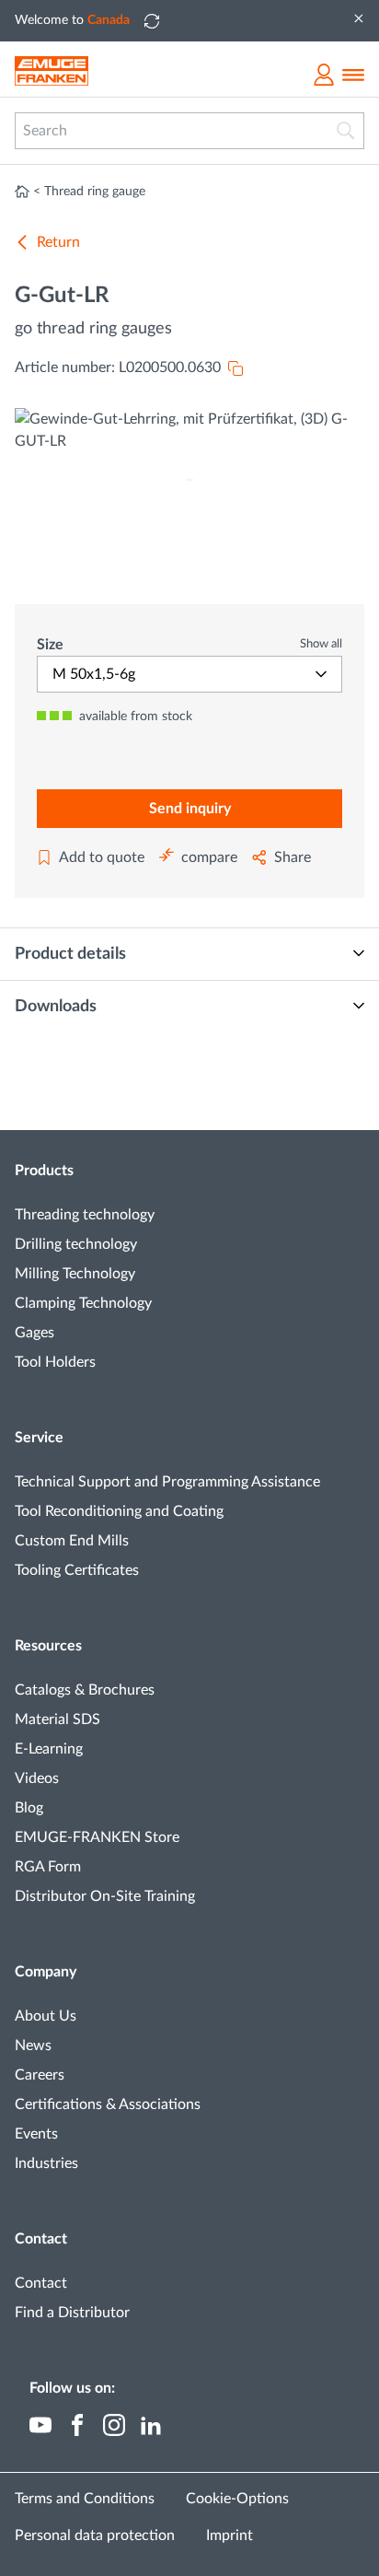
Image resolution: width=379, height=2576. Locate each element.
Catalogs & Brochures (85, 1690)
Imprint (230, 2535)
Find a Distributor (72, 2313)
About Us (46, 2016)
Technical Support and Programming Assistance (167, 1482)
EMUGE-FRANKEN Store (97, 1837)
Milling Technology (75, 1274)
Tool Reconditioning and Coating (119, 1511)
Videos (37, 1778)
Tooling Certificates (77, 1570)
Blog (29, 1808)
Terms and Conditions (85, 2499)
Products (44, 1171)
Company (46, 1972)
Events (36, 2134)
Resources (48, 1646)
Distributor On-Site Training (105, 1896)
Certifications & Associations (108, 2104)
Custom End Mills (72, 1541)
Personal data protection (95, 2535)
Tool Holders (55, 1362)
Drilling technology (76, 1244)
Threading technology (85, 1215)
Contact (41, 2239)
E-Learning (49, 1749)
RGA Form (48, 1867)
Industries (46, 2163)
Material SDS (57, 1719)
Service (39, 1438)
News (33, 2046)
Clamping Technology (83, 1303)
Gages (34, 1333)
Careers (40, 2075)
